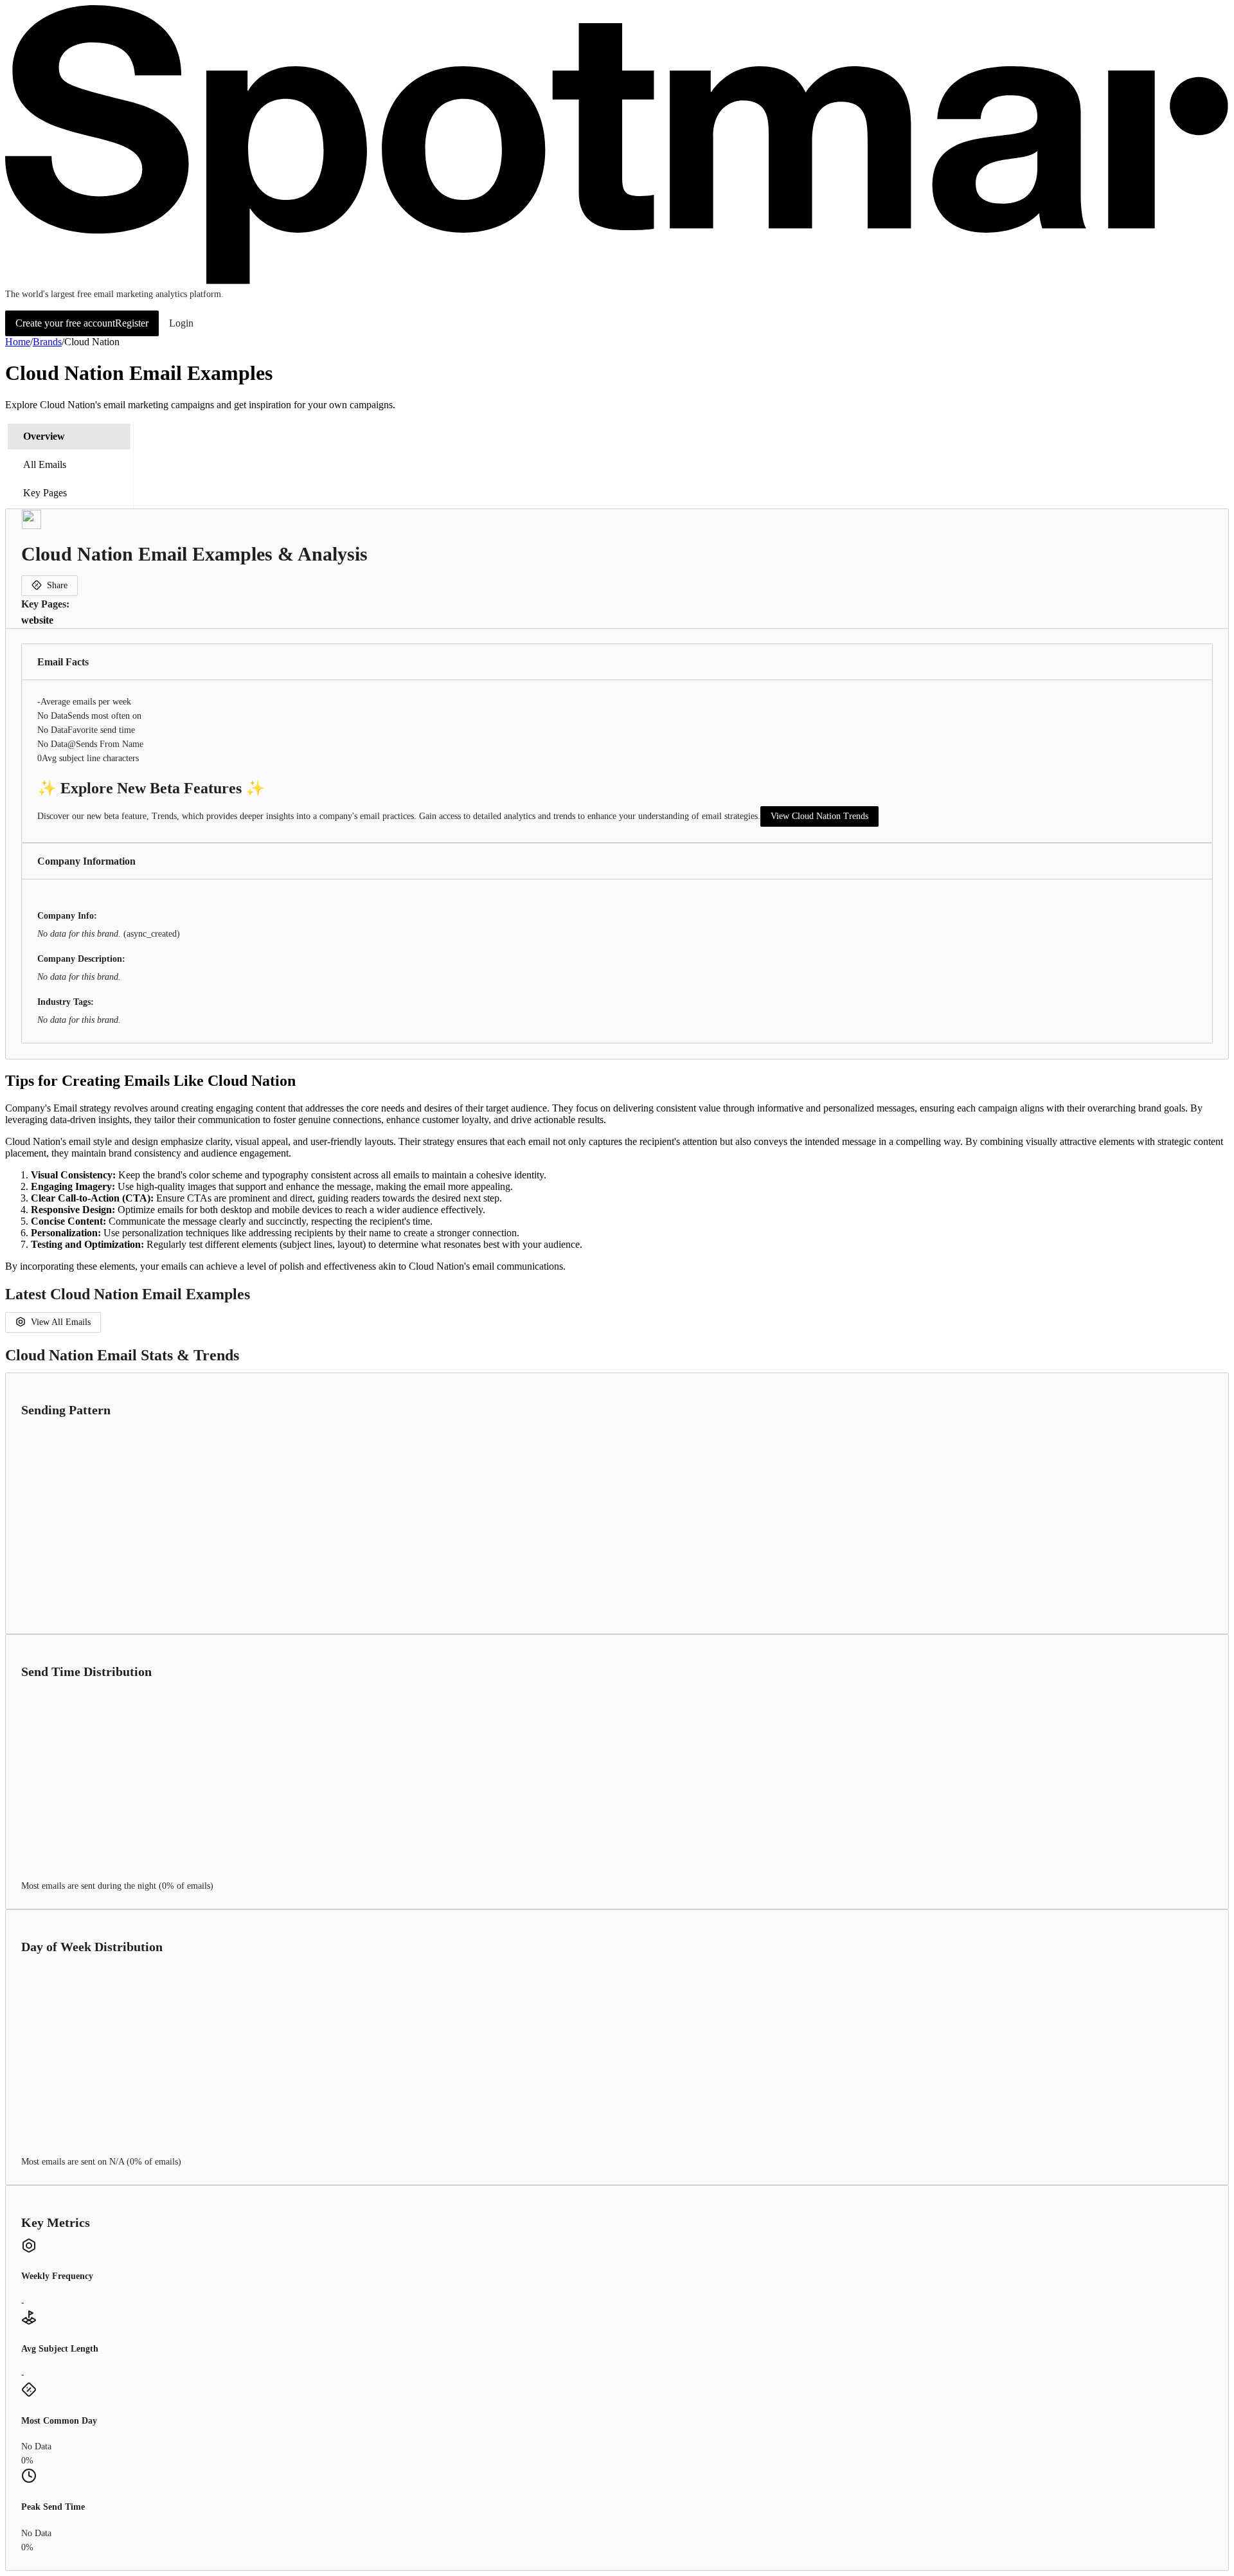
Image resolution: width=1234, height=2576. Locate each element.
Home (18, 342)
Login (181, 323)
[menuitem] (69, 437)
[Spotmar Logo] (617, 281)
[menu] (69, 465)
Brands (47, 342)
